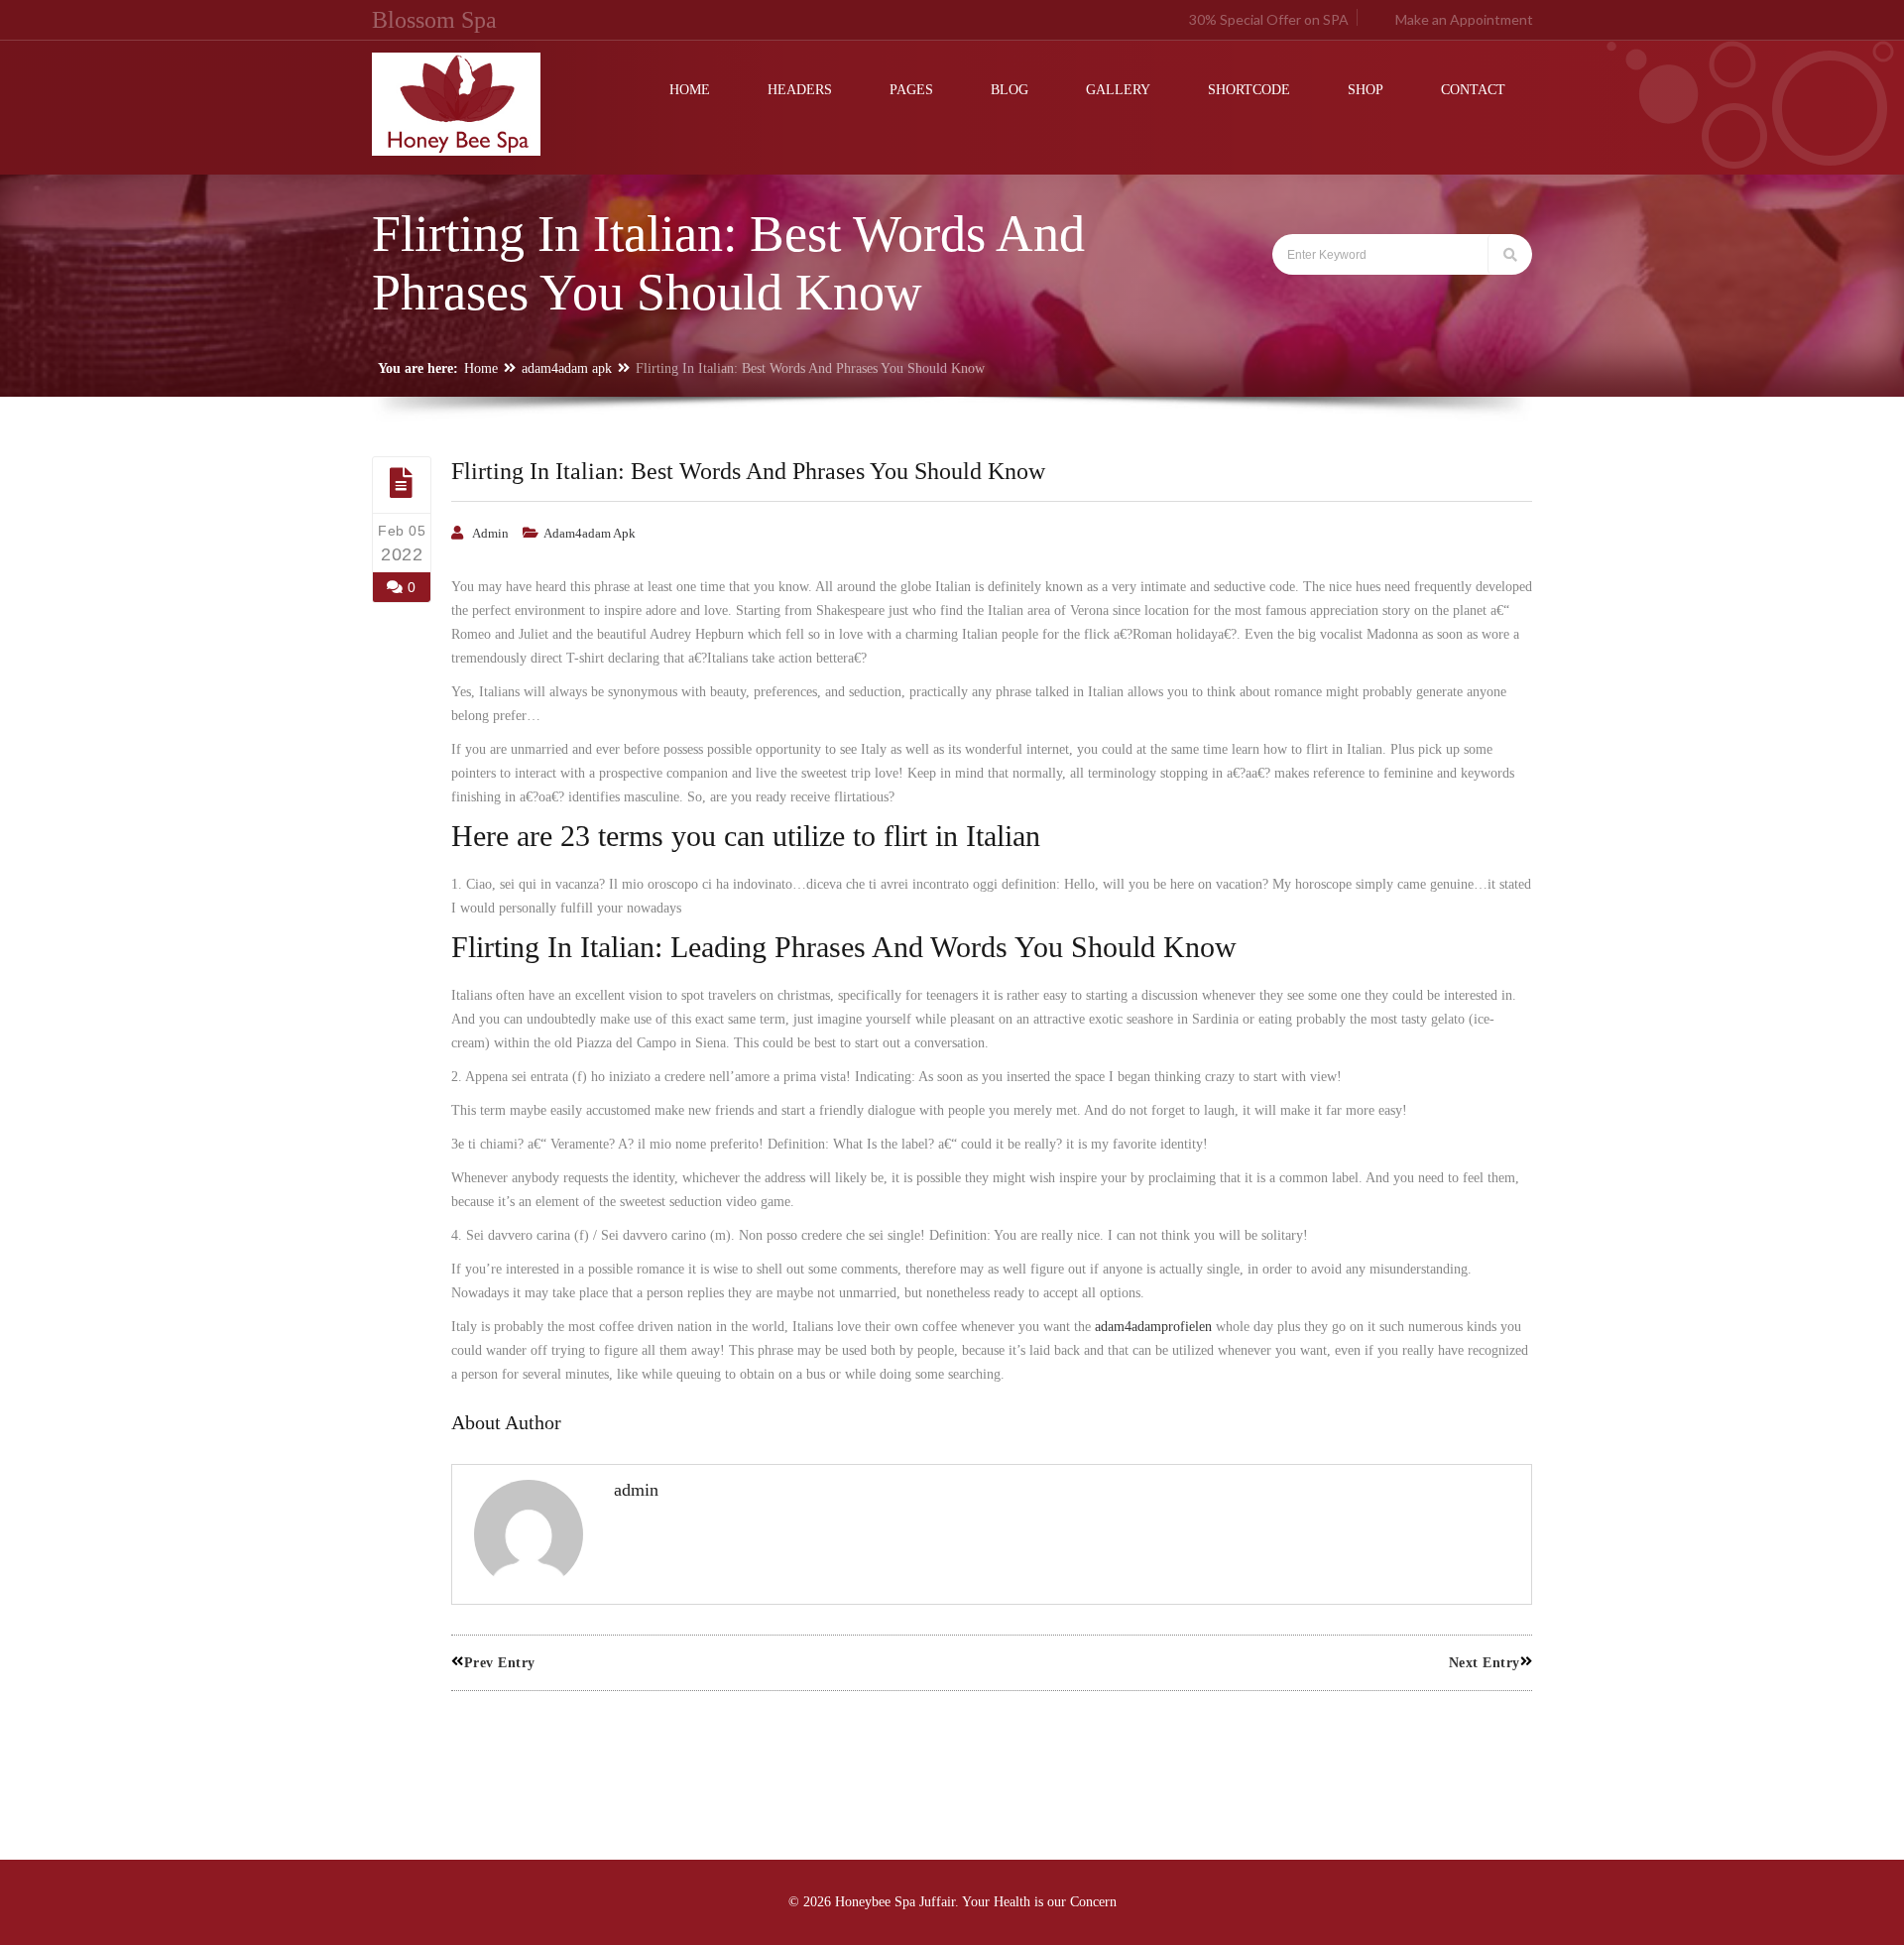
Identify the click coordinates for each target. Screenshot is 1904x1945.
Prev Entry (500, 1663)
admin (490, 533)
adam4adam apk (567, 368)
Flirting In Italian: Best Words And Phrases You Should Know (748, 471)
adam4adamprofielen (1153, 1327)
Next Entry (1485, 1663)
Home (481, 368)
